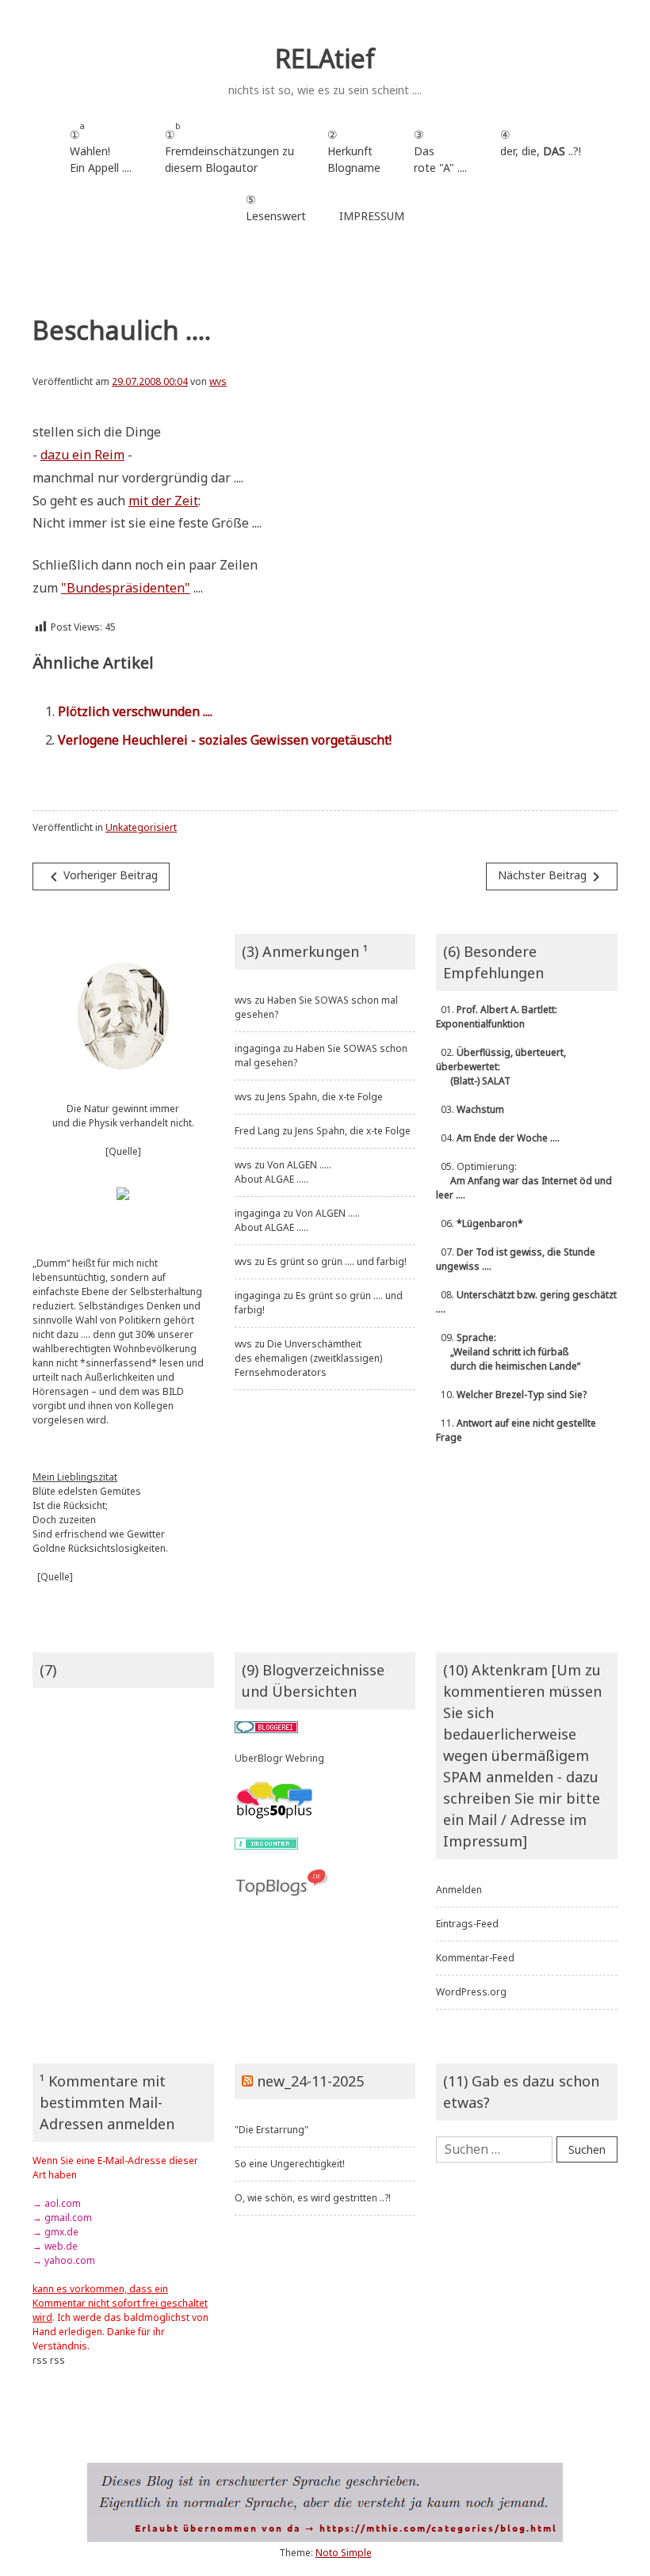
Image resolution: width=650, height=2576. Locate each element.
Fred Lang (257, 1131)
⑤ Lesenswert (276, 208)
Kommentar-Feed (475, 1958)
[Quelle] (123, 1151)
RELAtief (325, 58)
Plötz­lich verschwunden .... (135, 711)
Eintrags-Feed (467, 1924)
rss (40, 2360)
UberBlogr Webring (279, 1758)
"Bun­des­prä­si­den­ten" (126, 588)
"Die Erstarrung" (271, 2130)
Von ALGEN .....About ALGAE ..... (283, 1172)
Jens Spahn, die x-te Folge (325, 1097)
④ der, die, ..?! (541, 151)
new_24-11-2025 (310, 2081)
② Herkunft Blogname (354, 151)
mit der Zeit (163, 501)
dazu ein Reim (82, 455)
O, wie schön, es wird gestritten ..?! (313, 2198)
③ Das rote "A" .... (440, 151)
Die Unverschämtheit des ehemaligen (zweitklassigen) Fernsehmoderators (308, 1358)
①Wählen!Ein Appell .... (101, 148)
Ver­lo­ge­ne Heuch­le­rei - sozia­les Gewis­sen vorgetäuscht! (225, 740)
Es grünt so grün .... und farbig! (337, 1261)
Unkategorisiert (141, 827)
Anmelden (459, 1890)
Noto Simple (344, 2553)
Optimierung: (524, 1181)
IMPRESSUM (372, 216)
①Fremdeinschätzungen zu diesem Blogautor (229, 148)
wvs (218, 381)
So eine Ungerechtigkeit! (290, 2164)
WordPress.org (471, 1992)
